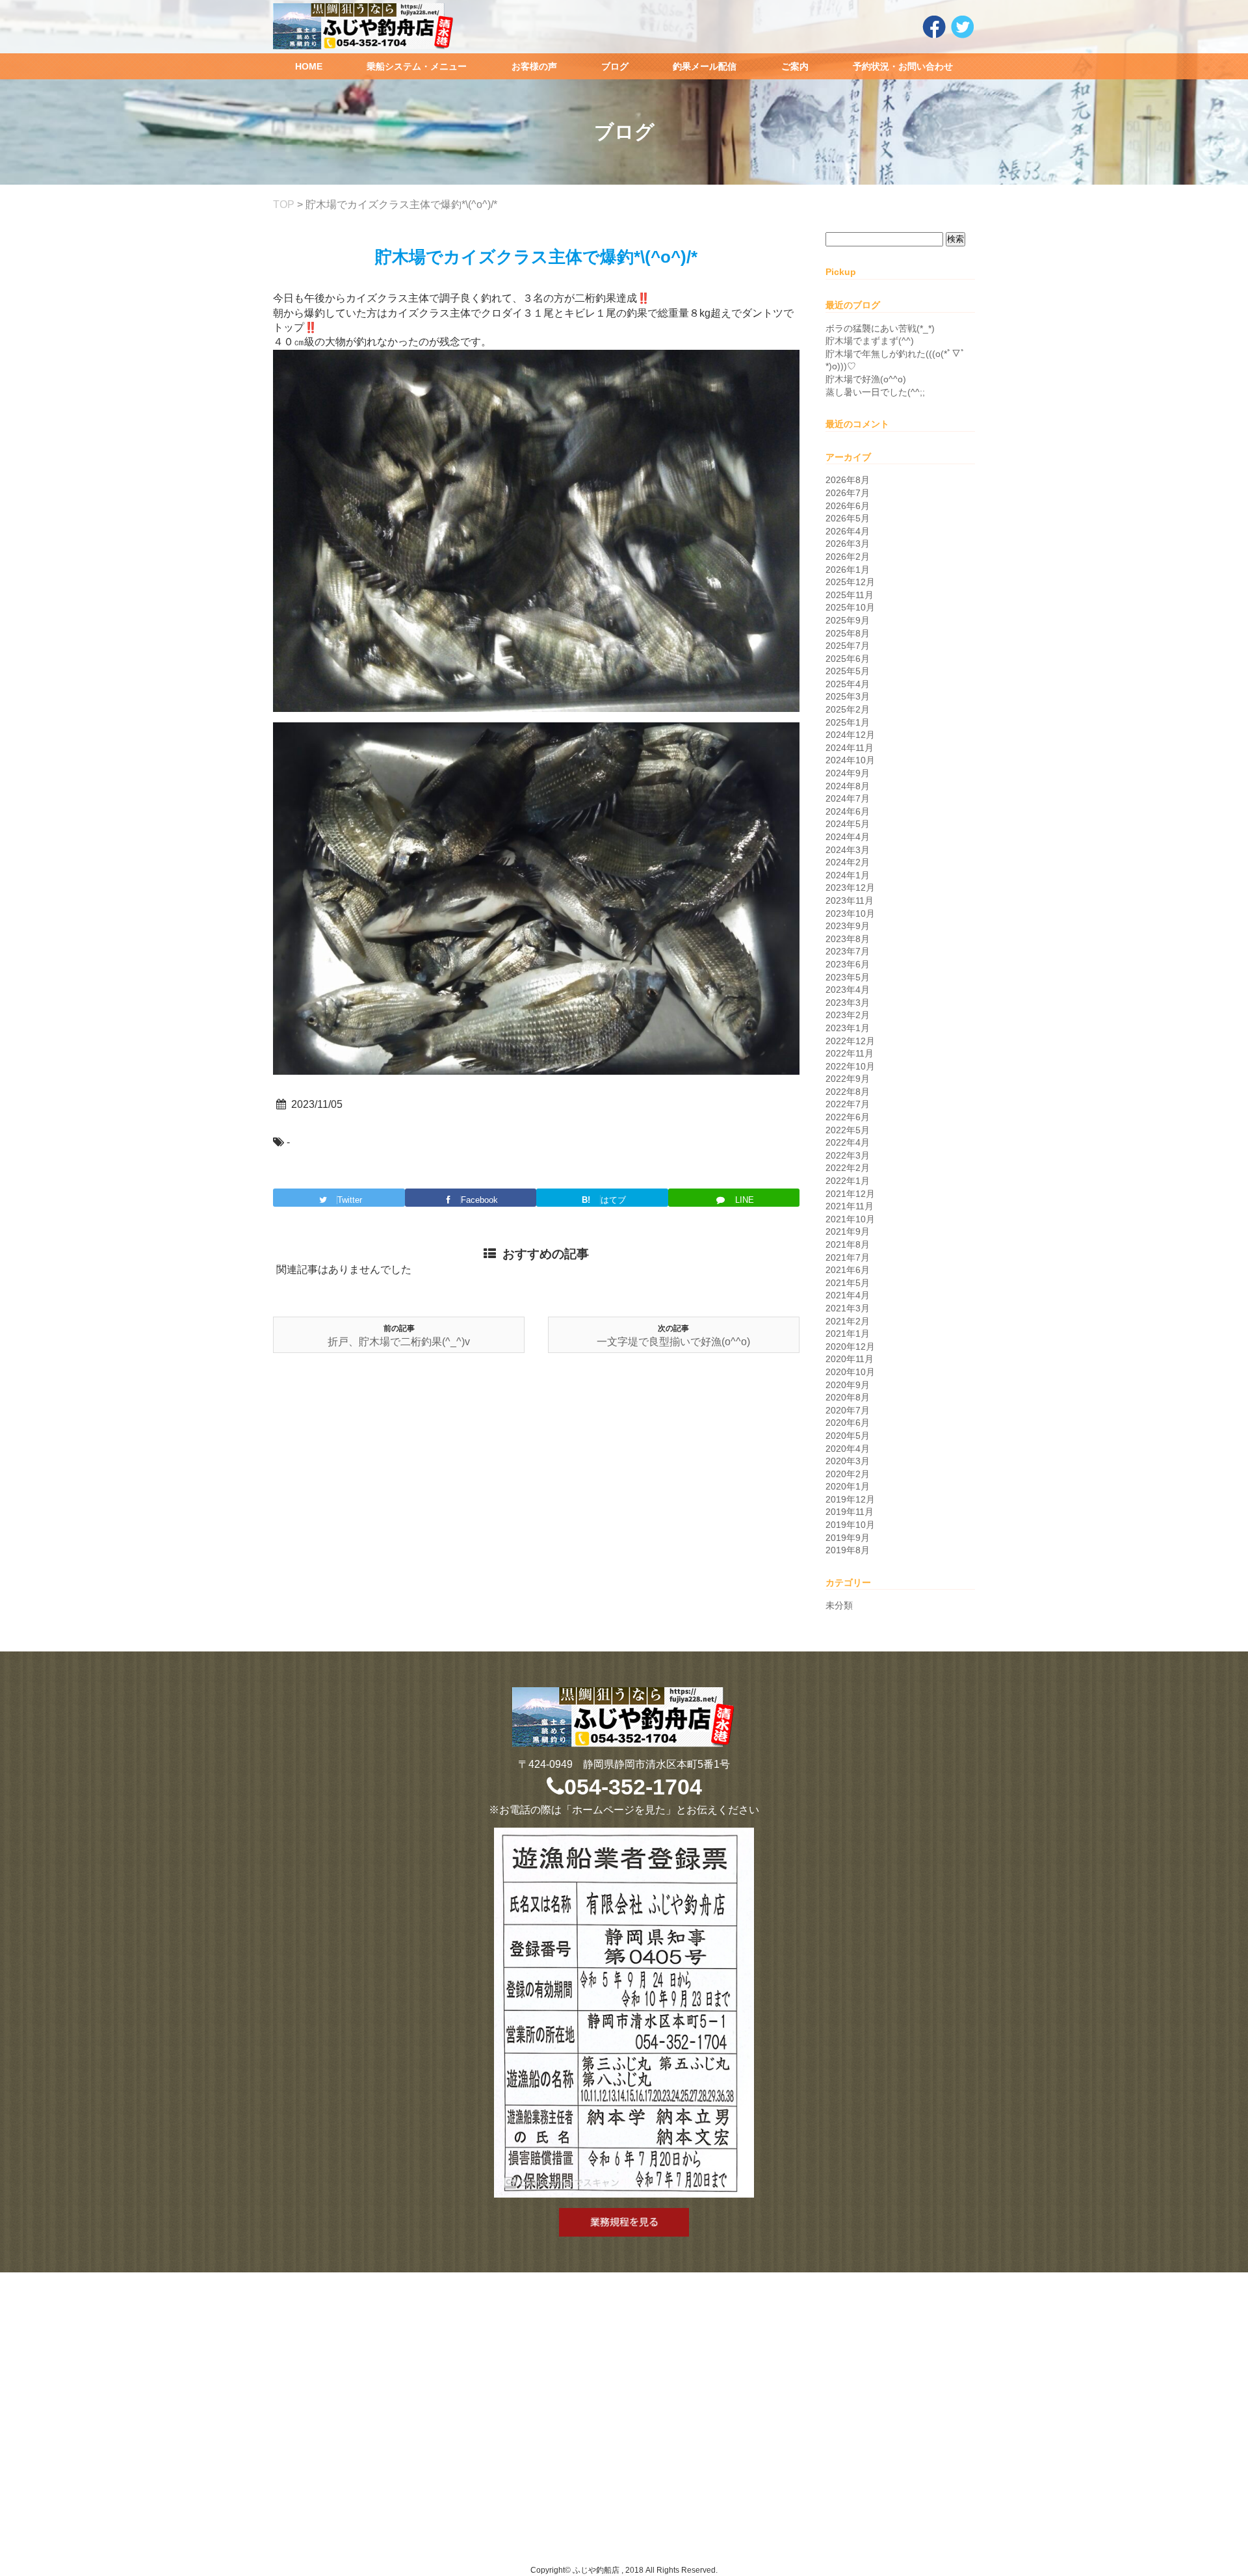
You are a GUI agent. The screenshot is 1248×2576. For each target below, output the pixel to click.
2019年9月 (848, 1538)
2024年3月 (848, 850)
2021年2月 (848, 1321)
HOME (309, 66)
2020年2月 (848, 1474)
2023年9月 (848, 926)
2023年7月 (848, 951)
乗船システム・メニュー (417, 66)
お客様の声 (534, 66)
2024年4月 (848, 837)
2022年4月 (848, 1142)
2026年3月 (848, 544)
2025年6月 (848, 659)
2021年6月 (848, 1270)
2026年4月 (848, 531)
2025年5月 (848, 671)
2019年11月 (850, 1512)
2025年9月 (848, 620)
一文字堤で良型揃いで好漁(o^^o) (673, 1342)
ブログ (615, 66)
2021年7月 (848, 1257)
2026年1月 (848, 570)
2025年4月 (848, 684)
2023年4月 (848, 990)
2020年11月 (850, 1359)
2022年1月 (848, 1181)
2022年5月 (848, 1130)
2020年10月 (850, 1372)
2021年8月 (848, 1244)
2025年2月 (848, 709)
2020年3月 (848, 1461)
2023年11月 (850, 900)
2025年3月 (848, 696)
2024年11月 (850, 748)
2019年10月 (850, 1525)
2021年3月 (848, 1308)
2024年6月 (848, 811)
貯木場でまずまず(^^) (870, 341)
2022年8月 (848, 1092)
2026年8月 (848, 480)
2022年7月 (848, 1104)
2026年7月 (848, 493)
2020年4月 (848, 1449)
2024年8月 (848, 786)
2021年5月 (848, 1283)
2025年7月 (848, 646)
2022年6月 (848, 1117)
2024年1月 (848, 875)
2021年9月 (848, 1231)
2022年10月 (850, 1066)
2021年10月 (850, 1219)
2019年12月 (850, 1499)
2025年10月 (850, 607)
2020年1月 (848, 1486)
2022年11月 (850, 1053)
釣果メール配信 (705, 66)
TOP (284, 204)
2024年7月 (848, 798)
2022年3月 (848, 1155)
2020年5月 (848, 1436)
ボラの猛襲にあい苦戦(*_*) (880, 328)
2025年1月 (848, 722)
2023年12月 (850, 887)
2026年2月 (848, 557)
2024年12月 (850, 735)
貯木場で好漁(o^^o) (866, 379)
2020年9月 (848, 1385)
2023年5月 (848, 977)
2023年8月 (848, 939)
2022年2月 (848, 1168)
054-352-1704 (633, 1787)
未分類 (839, 1605)
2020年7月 (848, 1410)
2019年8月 (848, 1550)
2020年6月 (848, 1423)
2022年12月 (850, 1041)
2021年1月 (848, 1334)
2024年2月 (848, 862)
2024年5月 (848, 824)
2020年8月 (848, 1397)
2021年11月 (850, 1206)
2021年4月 (848, 1295)
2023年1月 (848, 1028)
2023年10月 (850, 913)
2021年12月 (850, 1194)
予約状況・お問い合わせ (903, 66)
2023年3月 (848, 1003)
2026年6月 (848, 506)
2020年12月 (850, 1347)
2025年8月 (848, 633)
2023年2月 (848, 1015)
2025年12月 (850, 582)
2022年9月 (848, 1079)
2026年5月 (848, 518)
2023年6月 (848, 964)
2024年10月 (850, 760)
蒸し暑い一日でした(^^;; (875, 392)
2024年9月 (848, 773)
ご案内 (795, 66)
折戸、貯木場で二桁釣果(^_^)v (399, 1342)
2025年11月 (850, 595)
